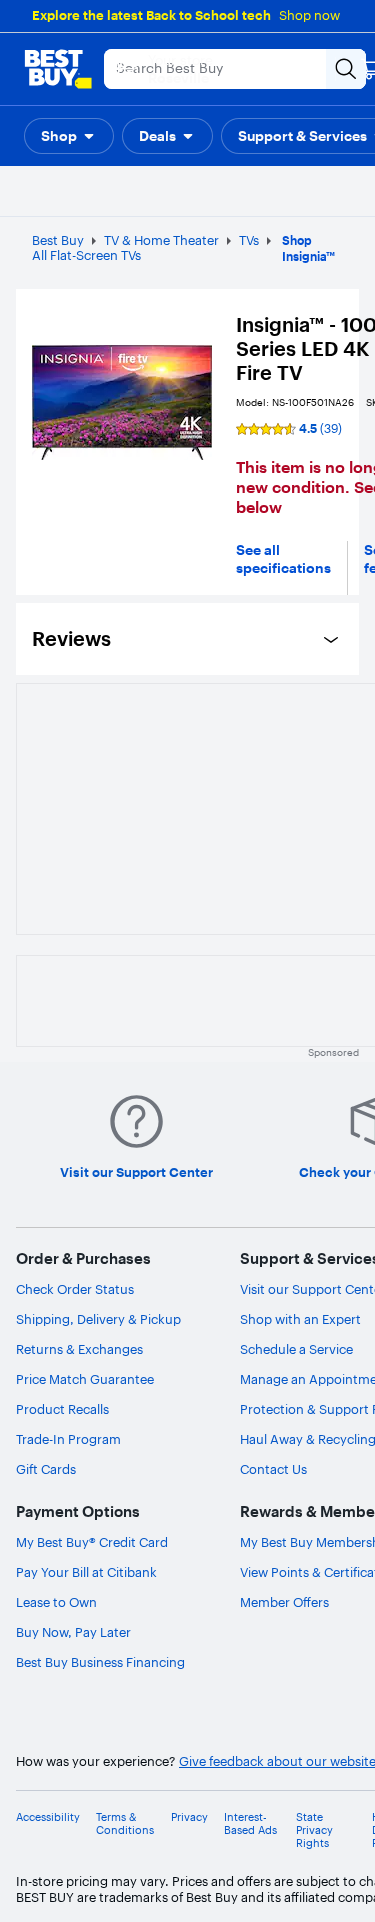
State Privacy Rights (314, 1830)
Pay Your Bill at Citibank (86, 1572)
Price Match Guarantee (85, 1379)
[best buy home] (58, 69)
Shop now (309, 15)
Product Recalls (62, 1409)
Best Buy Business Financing (100, 1662)
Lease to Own (56, 1602)
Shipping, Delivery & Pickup (98, 1319)
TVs (249, 240)
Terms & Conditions (125, 1824)
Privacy (189, 1817)
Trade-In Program (68, 1439)
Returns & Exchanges (79, 1349)
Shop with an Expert (300, 1319)
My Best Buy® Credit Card (92, 1542)
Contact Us (273, 1469)
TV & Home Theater (161, 240)
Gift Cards (46, 1469)
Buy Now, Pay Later (73, 1632)
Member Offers (284, 1602)
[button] (69, 136)
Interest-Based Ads (250, 1824)
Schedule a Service (296, 1349)
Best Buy (58, 240)
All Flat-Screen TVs (86, 255)
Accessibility (48, 1817)
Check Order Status (75, 1289)
